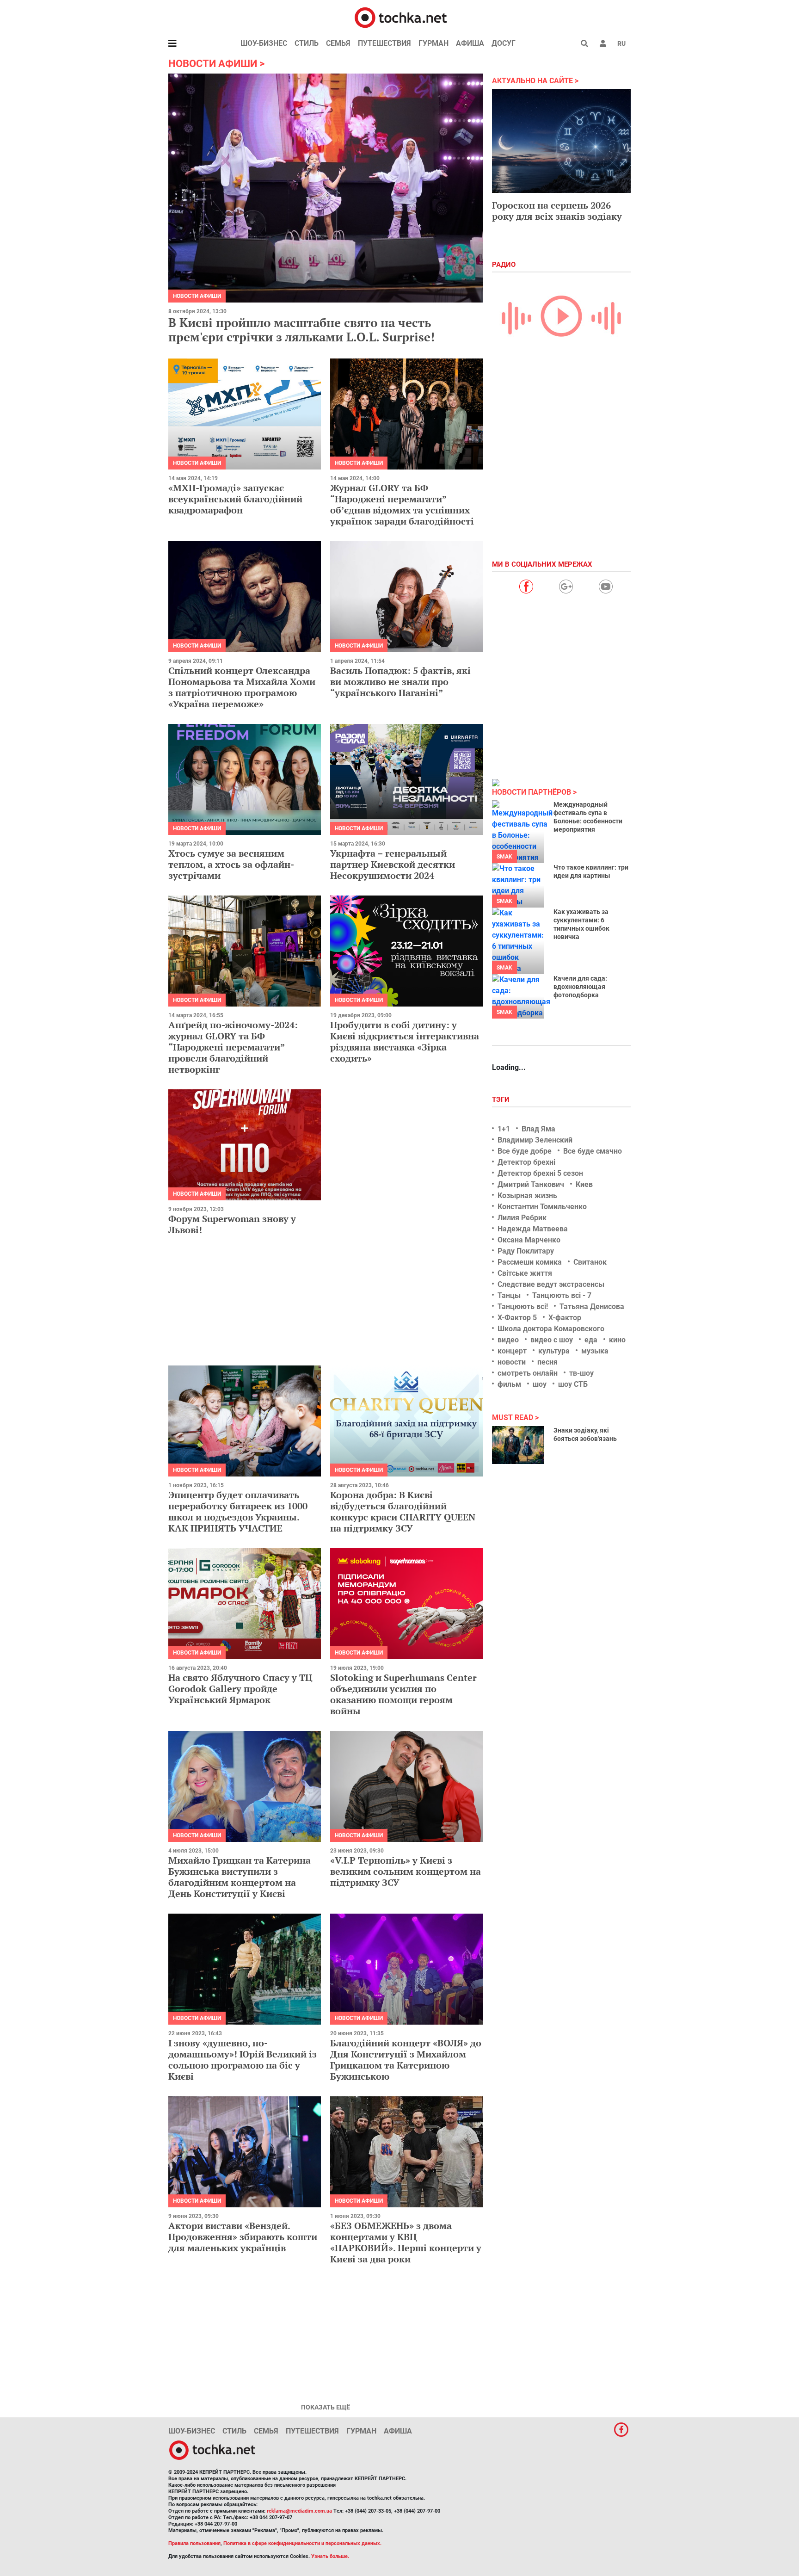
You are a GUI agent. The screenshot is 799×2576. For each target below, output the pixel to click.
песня (547, 1362)
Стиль (307, 43)
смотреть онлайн (528, 1373)
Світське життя (525, 1273)
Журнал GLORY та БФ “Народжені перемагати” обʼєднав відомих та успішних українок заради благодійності (402, 504)
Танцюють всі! (523, 1307)
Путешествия (384, 43)
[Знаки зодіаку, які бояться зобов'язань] (518, 1445)
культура (554, 1351)
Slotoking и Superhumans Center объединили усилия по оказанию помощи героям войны (403, 1694)
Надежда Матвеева (533, 1229)
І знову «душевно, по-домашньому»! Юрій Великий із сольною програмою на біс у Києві (243, 2060)
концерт (512, 1351)
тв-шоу (581, 1373)
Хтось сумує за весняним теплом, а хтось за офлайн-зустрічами (231, 864)
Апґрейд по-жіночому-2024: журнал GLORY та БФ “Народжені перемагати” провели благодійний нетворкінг (233, 1047)
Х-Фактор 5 (517, 1318)
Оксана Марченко (529, 1240)
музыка (595, 1351)
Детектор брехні (526, 1162)
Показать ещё (326, 2407)
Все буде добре (525, 1151)
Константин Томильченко (542, 1207)
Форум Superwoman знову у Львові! (232, 1224)
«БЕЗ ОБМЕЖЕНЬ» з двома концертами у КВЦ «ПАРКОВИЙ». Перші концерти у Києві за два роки (406, 2242)
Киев (584, 1184)
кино (617, 1340)
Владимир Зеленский (535, 1140)
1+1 (504, 1129)
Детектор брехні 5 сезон (540, 1173)
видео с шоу (552, 1340)
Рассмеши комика (530, 1262)
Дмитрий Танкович (531, 1184)
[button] (603, 43)
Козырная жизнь (527, 1195)
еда (591, 1340)
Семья (338, 43)
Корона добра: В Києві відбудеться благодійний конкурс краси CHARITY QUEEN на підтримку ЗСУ (403, 1511)
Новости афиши (197, 296)
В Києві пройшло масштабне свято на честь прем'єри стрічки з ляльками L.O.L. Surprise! (301, 330)
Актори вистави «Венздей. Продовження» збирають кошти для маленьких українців (243, 2237)
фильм (509, 1384)
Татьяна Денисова (592, 1307)
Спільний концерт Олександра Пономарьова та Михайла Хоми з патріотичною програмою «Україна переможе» (242, 687)
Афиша (470, 43)
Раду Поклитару (526, 1251)
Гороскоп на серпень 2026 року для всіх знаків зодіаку (557, 211)
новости (512, 1362)
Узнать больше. (330, 2556)
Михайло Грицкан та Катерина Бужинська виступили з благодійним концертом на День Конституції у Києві (240, 1877)
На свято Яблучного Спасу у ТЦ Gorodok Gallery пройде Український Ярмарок (240, 1689)
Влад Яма (538, 1129)
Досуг (504, 43)
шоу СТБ (573, 1384)
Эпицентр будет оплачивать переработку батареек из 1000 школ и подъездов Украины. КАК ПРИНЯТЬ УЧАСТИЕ (238, 1511)
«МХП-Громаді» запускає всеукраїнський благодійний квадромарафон (235, 499)
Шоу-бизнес (264, 43)
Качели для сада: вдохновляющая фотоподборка (580, 987)
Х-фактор (565, 1318)
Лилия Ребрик (522, 1218)
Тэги (502, 1100)
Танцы (509, 1295)
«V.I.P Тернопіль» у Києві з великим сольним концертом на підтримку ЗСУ (406, 1871)
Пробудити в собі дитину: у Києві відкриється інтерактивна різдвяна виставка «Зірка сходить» (405, 1041)
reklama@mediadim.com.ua (299, 2511)
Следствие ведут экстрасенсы (551, 1284)
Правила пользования (194, 2543)
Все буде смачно (593, 1151)
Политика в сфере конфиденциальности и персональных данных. (302, 2543)
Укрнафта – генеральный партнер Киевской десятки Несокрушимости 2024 (393, 864)
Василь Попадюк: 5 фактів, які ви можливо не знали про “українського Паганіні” (400, 682)
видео (508, 1340)
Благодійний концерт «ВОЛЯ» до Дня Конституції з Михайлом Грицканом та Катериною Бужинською (406, 2060)
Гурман (433, 43)
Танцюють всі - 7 (562, 1295)
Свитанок (590, 1262)
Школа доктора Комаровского (551, 1329)
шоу (540, 1384)
